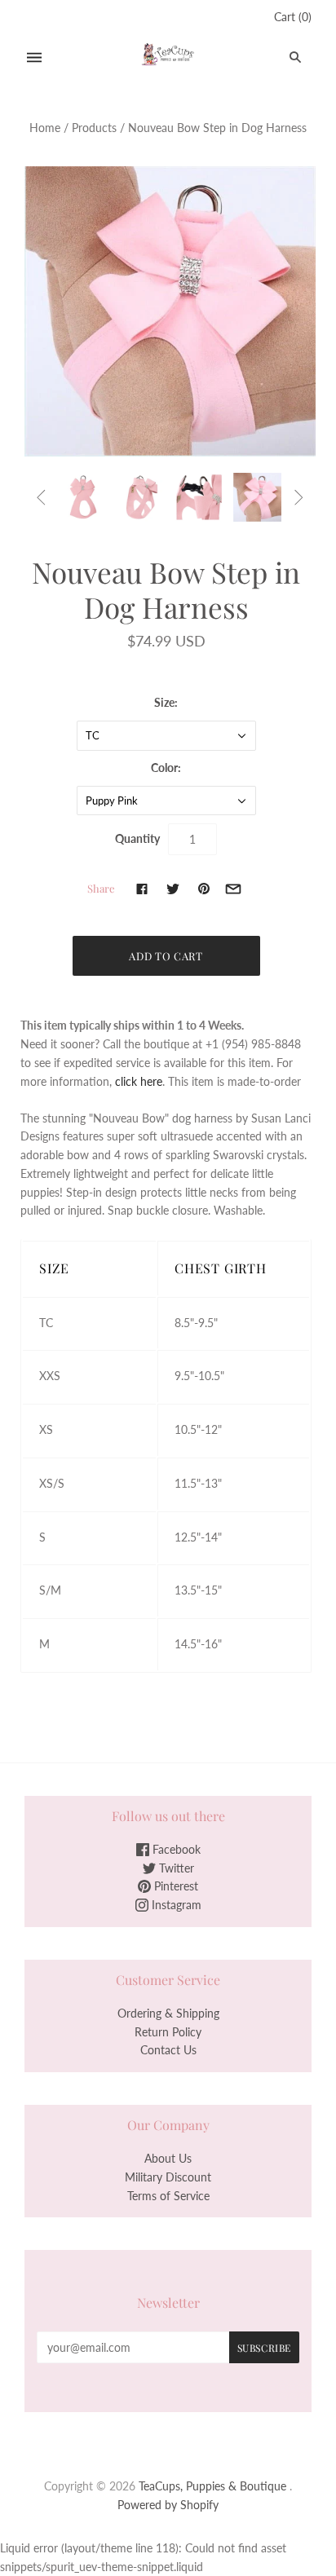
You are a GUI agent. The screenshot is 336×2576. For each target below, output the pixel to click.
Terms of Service (168, 2196)
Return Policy (168, 2032)
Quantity (137, 838)
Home (45, 128)
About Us (168, 2158)
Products (94, 128)
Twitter (175, 1868)
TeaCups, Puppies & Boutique (212, 2486)
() (293, 17)
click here (139, 1081)
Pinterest (175, 1886)
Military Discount (168, 2177)
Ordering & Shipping (168, 2013)
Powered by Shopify (168, 2505)
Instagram (175, 1905)
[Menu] (34, 57)
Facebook (175, 1849)
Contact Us (168, 2050)
